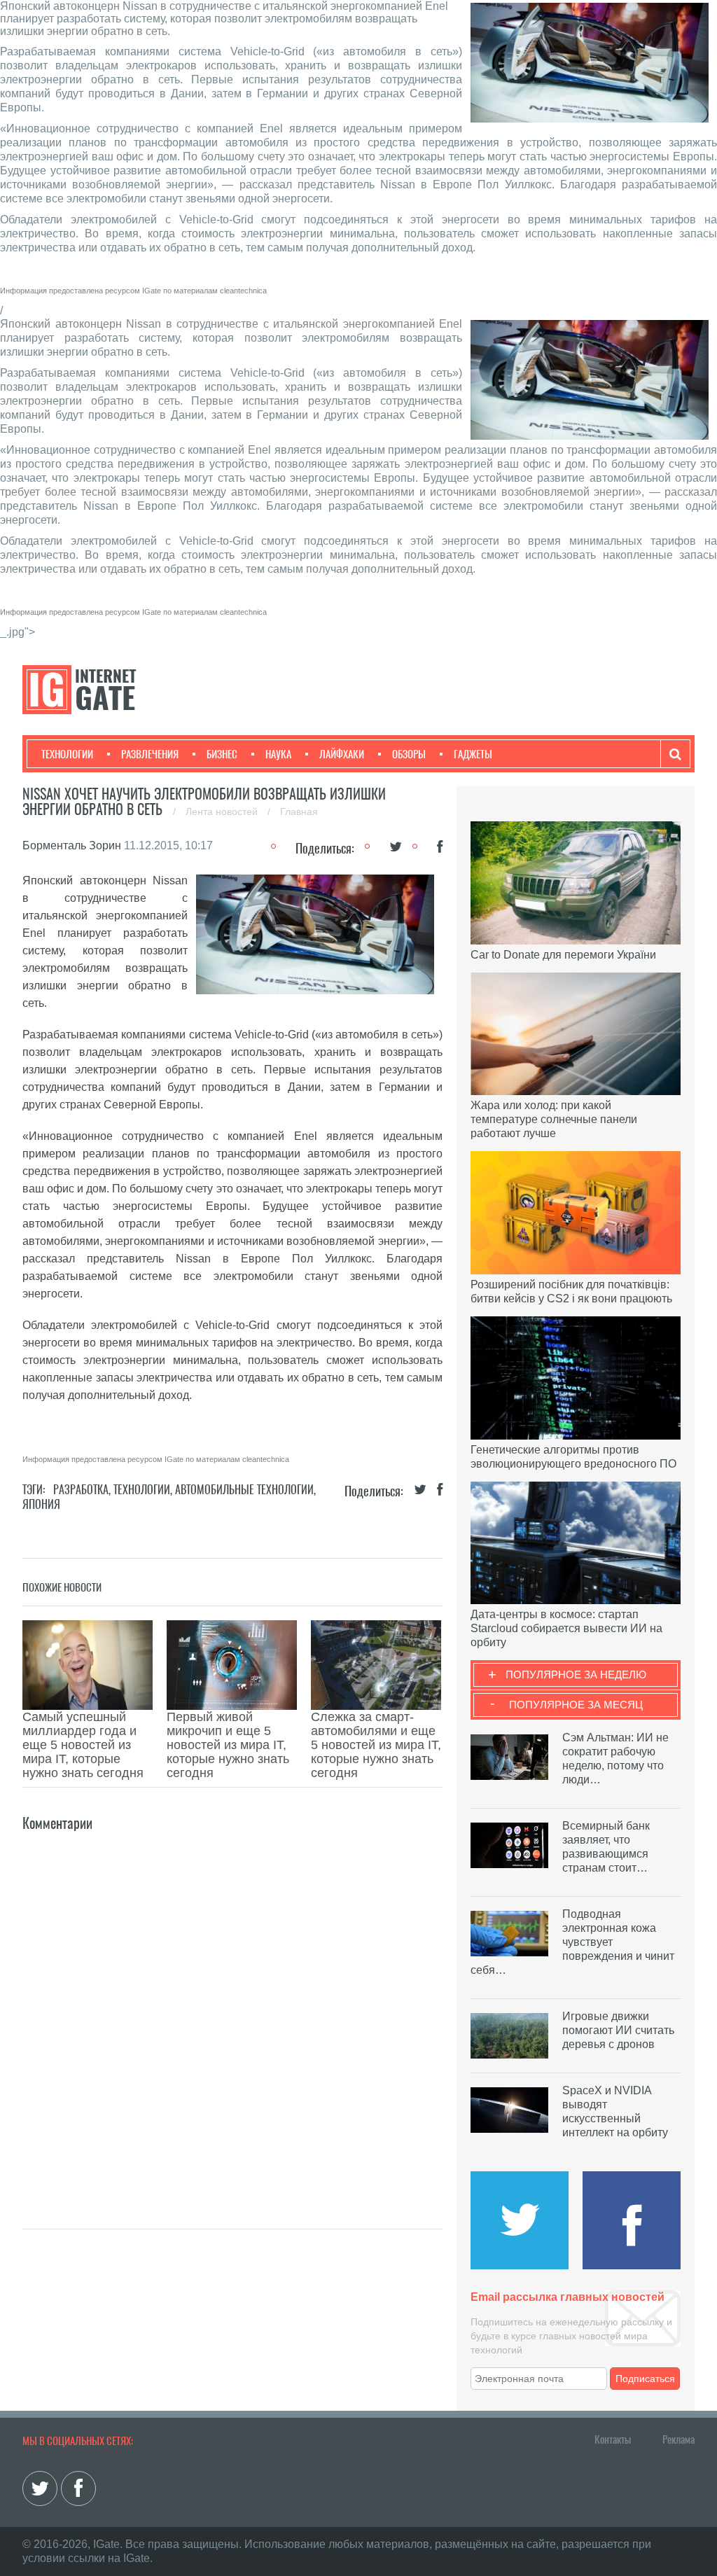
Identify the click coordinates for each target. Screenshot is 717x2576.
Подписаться (645, 2379)
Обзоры (409, 754)
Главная (299, 812)
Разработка (81, 1490)
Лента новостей (223, 812)
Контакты (613, 2439)
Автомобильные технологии (244, 1490)
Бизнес (222, 754)
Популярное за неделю (576, 1675)
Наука (278, 754)
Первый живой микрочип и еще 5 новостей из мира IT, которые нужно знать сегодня (228, 1745)
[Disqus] (232, 2010)
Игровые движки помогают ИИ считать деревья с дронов (618, 2030)
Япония (41, 1504)
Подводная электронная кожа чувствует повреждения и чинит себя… (572, 1942)
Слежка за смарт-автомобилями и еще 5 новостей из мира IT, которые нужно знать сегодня (376, 1745)
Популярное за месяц (576, 1705)
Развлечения (150, 754)
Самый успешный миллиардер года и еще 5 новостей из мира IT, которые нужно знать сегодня (83, 1745)
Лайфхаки (342, 754)
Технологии (67, 754)
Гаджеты (473, 754)
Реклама (678, 2439)
